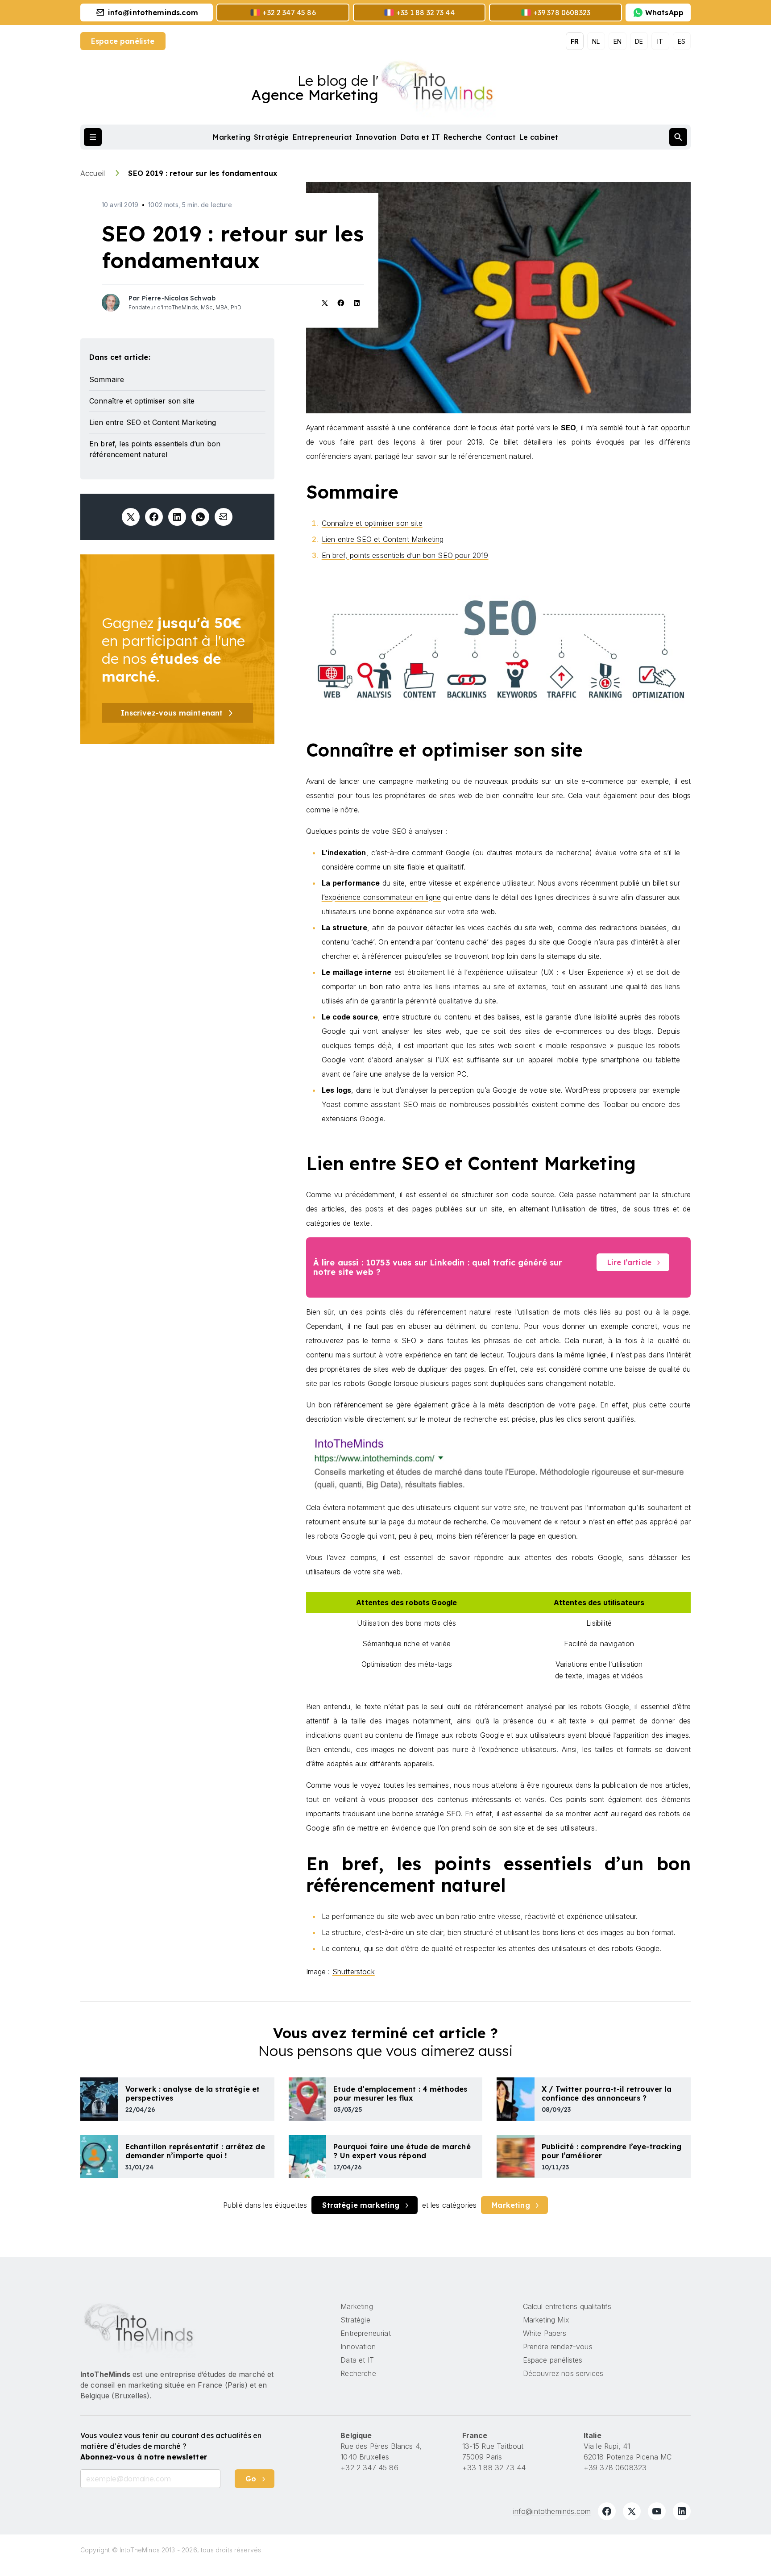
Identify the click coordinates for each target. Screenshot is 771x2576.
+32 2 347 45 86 (369, 2468)
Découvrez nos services (563, 2373)
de (639, 41)
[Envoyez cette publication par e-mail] (224, 517)
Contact (501, 137)
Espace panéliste (123, 41)
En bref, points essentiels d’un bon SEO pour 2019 (405, 555)
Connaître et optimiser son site (372, 523)
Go (251, 2479)
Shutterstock (354, 1972)
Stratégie (271, 137)
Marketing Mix (546, 2320)
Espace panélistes (553, 2360)
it (660, 41)
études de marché (234, 2374)
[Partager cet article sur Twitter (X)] (131, 517)
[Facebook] (607, 2511)
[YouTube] (657, 2511)
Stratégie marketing (361, 2205)
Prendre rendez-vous (558, 2347)
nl (596, 41)
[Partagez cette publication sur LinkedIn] (177, 517)
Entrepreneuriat (322, 137)
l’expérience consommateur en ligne (381, 897)
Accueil (93, 173)
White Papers (545, 2333)
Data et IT (421, 137)
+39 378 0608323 (615, 2468)
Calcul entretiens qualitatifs (567, 2306)
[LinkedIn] (682, 2511)
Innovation (376, 137)
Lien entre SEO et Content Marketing (383, 539)
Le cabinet (539, 137)
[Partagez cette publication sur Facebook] (154, 517)
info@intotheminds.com (552, 2511)
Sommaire (107, 379)
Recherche (463, 137)
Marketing (232, 137)
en (618, 41)
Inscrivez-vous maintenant (172, 713)
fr (575, 41)
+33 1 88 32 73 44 (494, 2468)
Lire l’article (629, 1262)
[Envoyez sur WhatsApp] (200, 517)
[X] (632, 2511)
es (682, 41)
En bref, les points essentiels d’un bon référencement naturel (155, 449)
